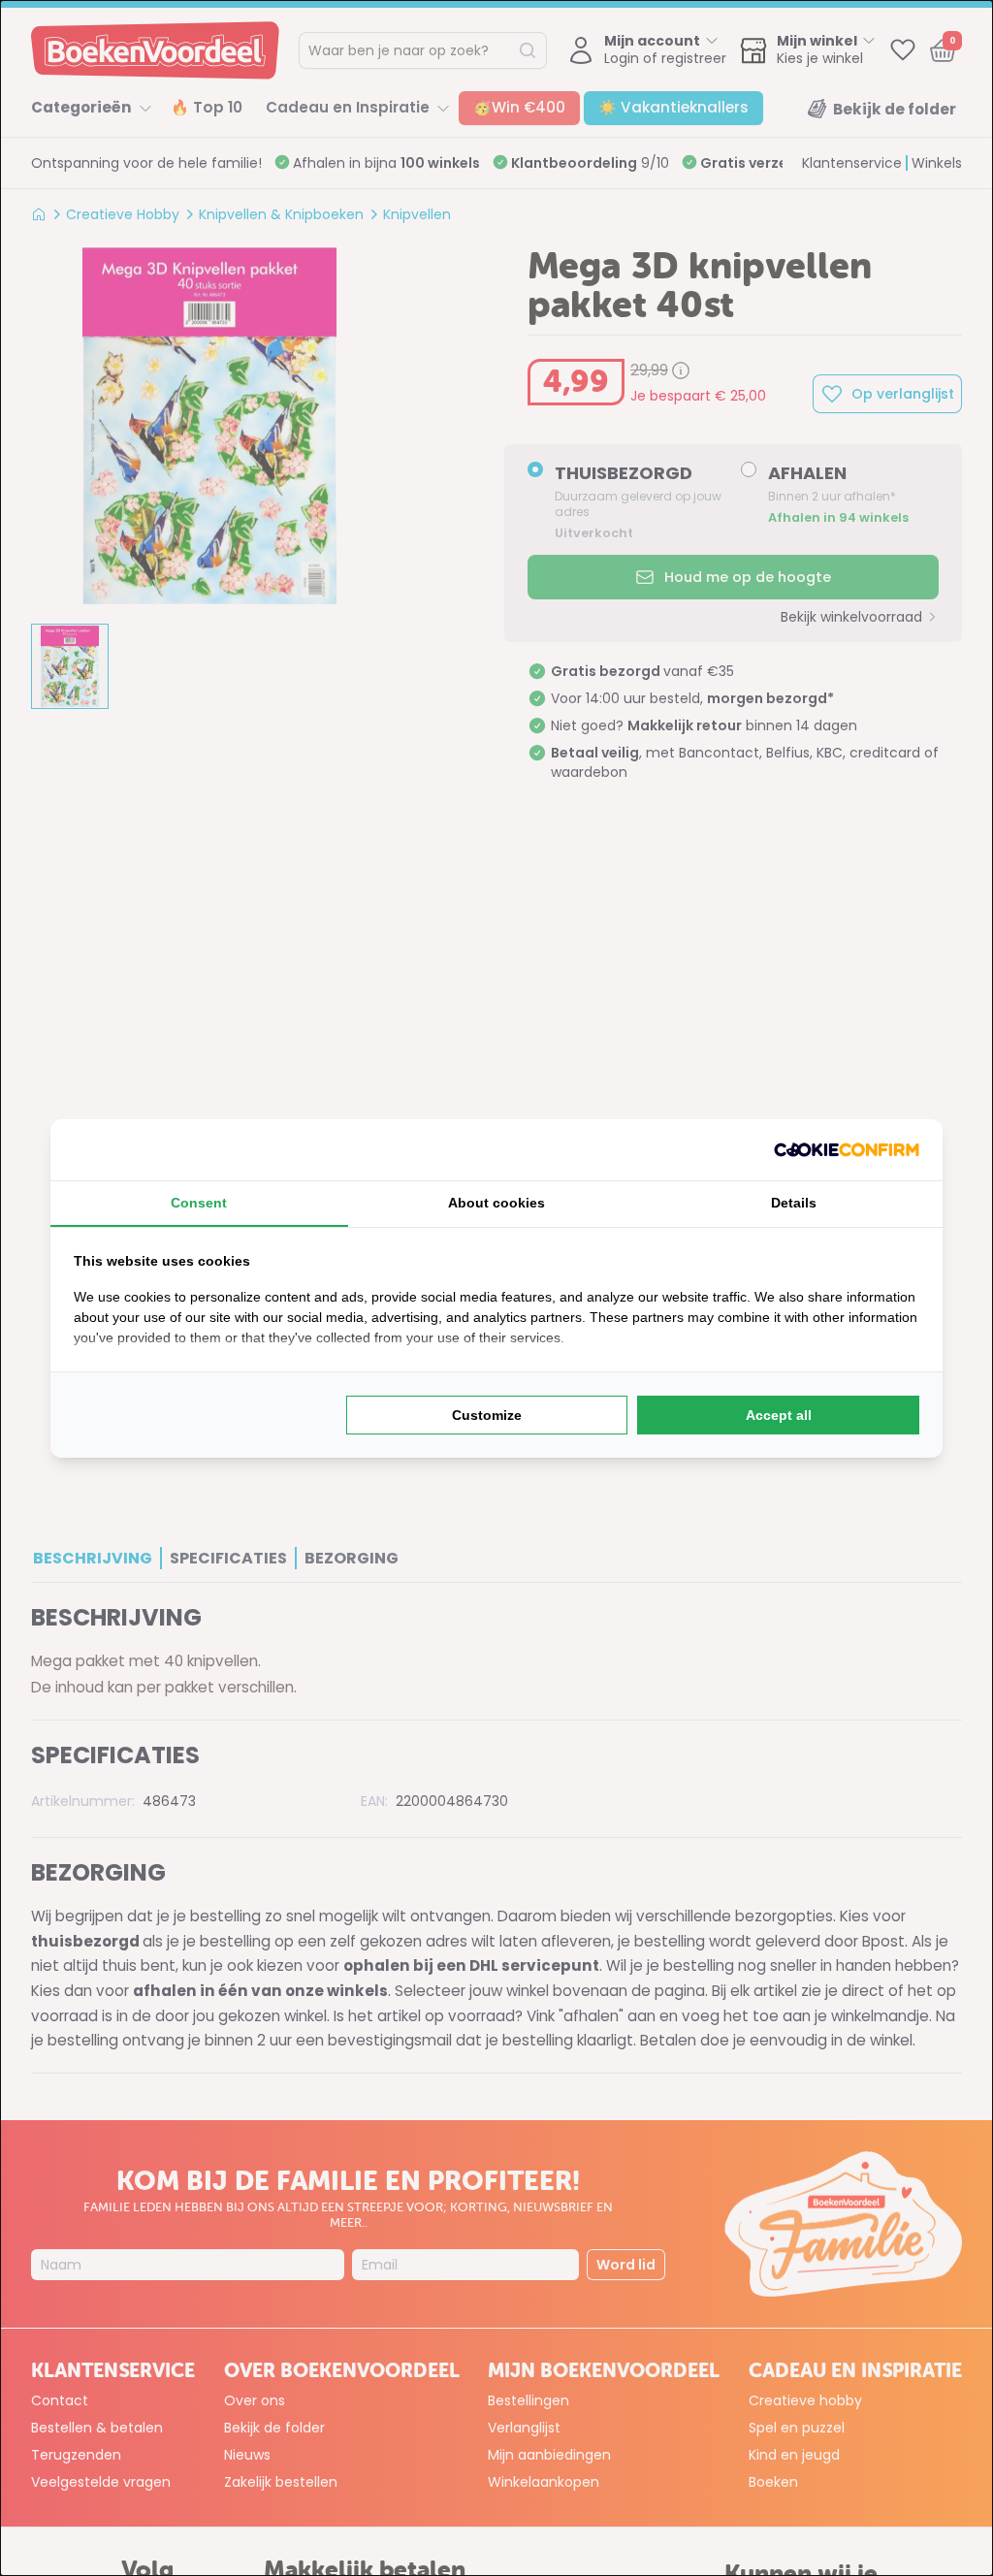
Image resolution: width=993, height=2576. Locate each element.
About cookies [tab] (496, 1203)
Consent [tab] (199, 1203)
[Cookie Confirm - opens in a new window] (847, 1150)
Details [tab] (794, 1203)
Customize (487, 1415)
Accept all (779, 1415)
